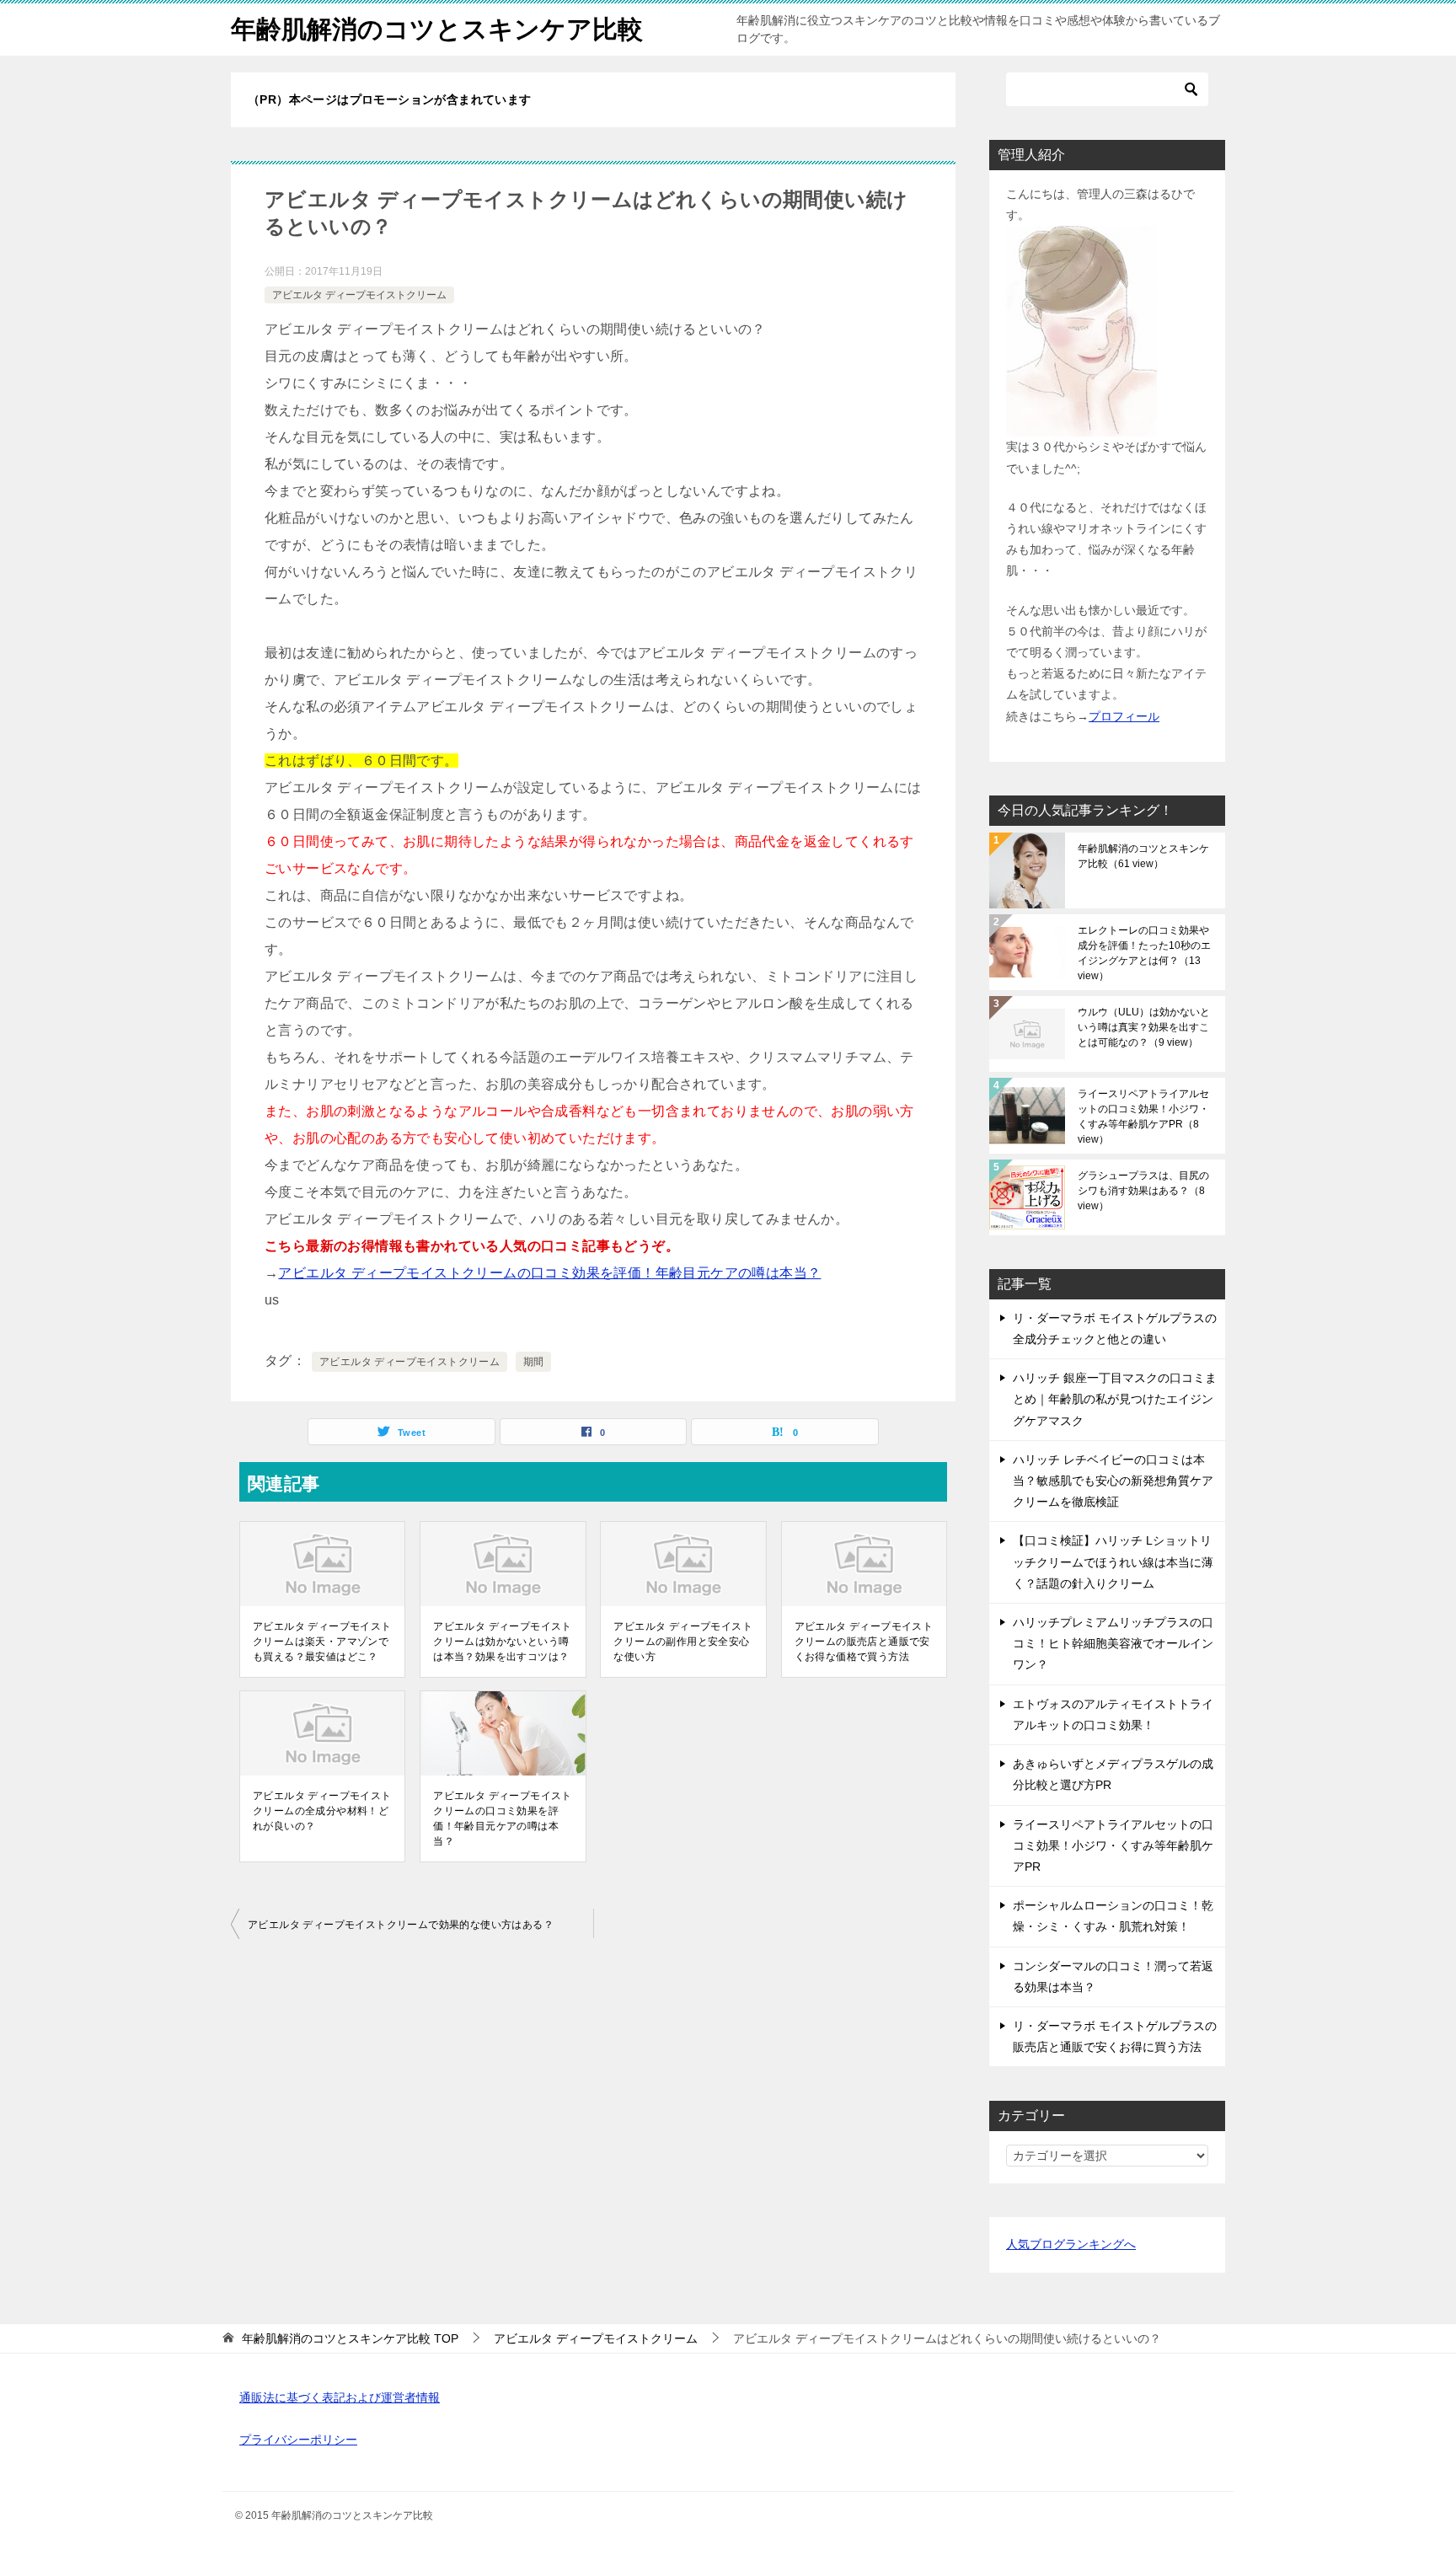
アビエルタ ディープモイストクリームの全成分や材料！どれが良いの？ (322, 1811)
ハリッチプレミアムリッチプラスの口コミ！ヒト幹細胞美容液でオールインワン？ (1113, 1643)
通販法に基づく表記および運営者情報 (340, 2397)
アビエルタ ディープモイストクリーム (359, 295)
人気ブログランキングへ (1071, 2244)
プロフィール (1124, 716)
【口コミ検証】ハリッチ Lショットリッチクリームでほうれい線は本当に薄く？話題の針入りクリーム (1113, 1561)
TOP (350, 2338)
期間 (534, 1362)
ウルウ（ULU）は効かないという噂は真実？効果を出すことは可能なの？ (1144, 1027)
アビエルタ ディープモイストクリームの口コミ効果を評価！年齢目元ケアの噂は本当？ (549, 1273)
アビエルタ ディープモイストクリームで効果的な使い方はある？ (401, 1925)
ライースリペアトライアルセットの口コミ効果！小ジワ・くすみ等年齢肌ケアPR (1143, 1117)
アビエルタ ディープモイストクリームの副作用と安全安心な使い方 (683, 1642)
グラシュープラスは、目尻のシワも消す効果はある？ (1143, 1191)
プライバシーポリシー (298, 2440)
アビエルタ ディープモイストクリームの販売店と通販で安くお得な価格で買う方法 (864, 1642)
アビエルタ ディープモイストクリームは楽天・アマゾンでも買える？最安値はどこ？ (322, 1642)
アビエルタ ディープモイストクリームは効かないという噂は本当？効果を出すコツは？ (503, 1642)
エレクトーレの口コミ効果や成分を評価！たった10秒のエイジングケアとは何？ (1144, 953)
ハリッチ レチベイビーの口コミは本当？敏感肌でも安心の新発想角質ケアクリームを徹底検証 (1113, 1481)
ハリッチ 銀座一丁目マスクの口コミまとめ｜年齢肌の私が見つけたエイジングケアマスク (1115, 1399)
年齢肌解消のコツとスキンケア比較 (437, 29)
